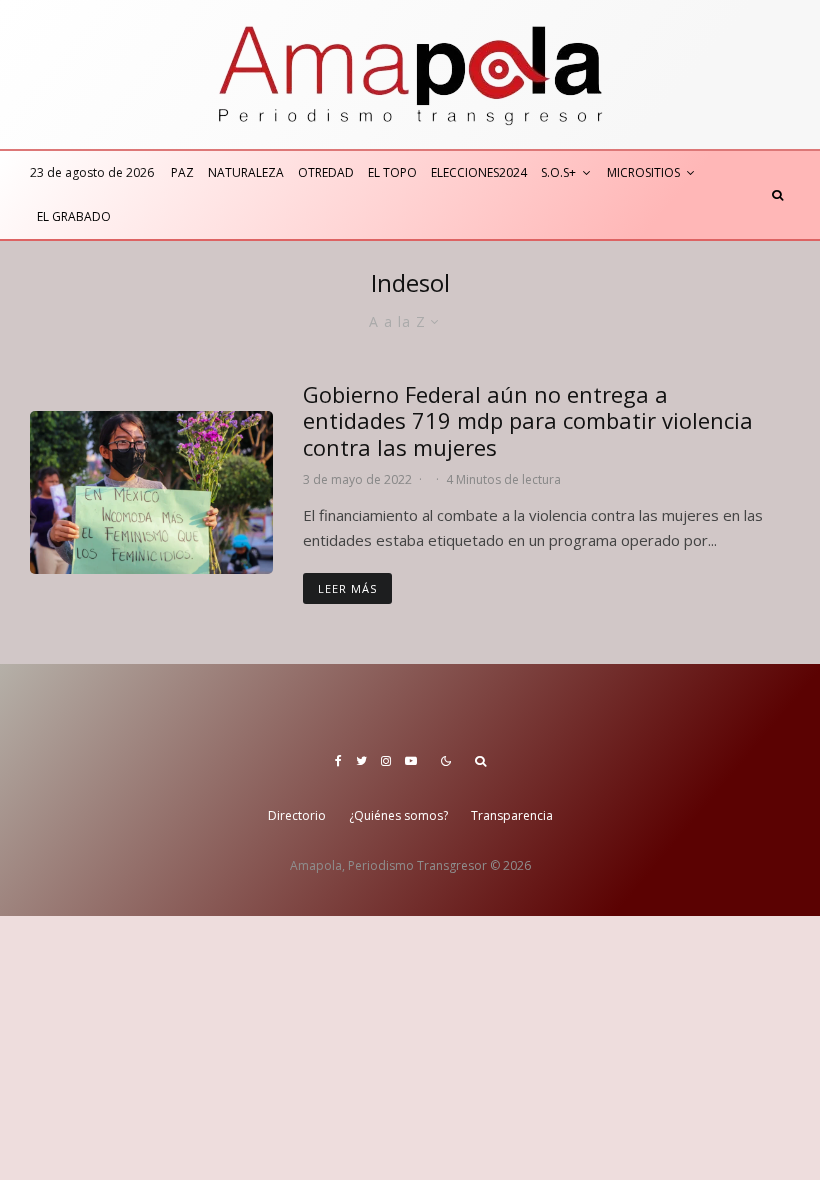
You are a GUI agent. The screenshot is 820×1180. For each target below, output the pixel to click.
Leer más (347, 588)
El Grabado (74, 216)
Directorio (297, 815)
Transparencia (512, 815)
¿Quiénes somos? (398, 815)
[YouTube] (411, 761)
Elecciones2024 (479, 172)
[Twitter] (361, 761)
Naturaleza (246, 172)
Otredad (326, 172)
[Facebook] (338, 761)
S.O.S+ (558, 172)
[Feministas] (151, 492)
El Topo (392, 172)
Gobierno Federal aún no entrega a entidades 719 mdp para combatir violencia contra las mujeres (528, 420)
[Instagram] (386, 761)
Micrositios (643, 172)
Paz (182, 172)
